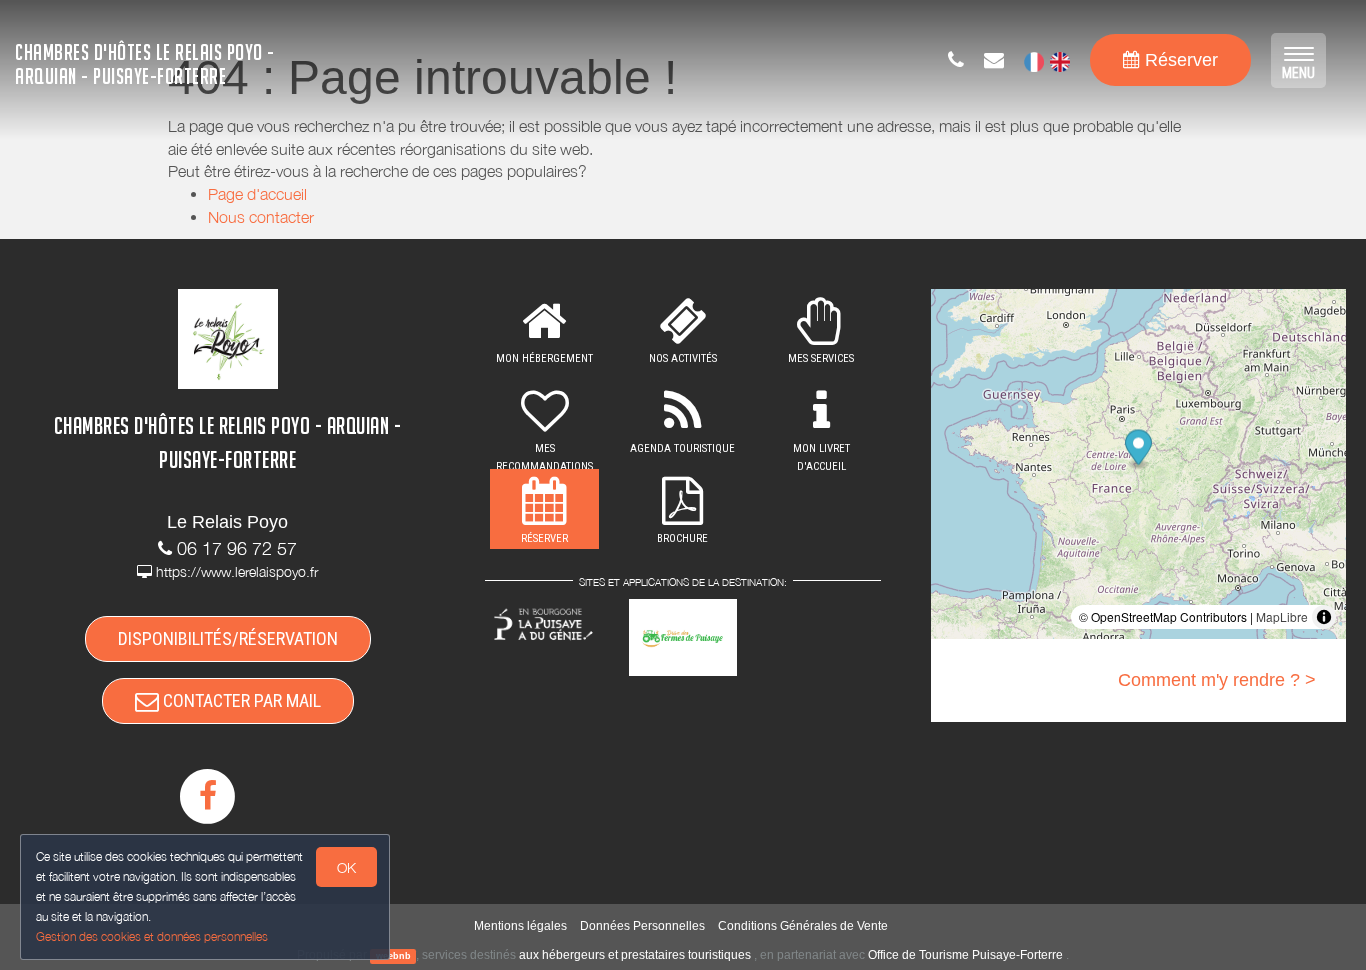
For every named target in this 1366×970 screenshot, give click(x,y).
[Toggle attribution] (1324, 617)
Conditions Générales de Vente (803, 926)
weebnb (393, 956)
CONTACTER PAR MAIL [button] (240, 700)
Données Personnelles (642, 926)
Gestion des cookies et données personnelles (152, 936)
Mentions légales (520, 926)
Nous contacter (261, 217)
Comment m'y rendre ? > (1217, 680)
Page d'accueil (257, 194)
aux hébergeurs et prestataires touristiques (635, 955)
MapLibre (1282, 616)
